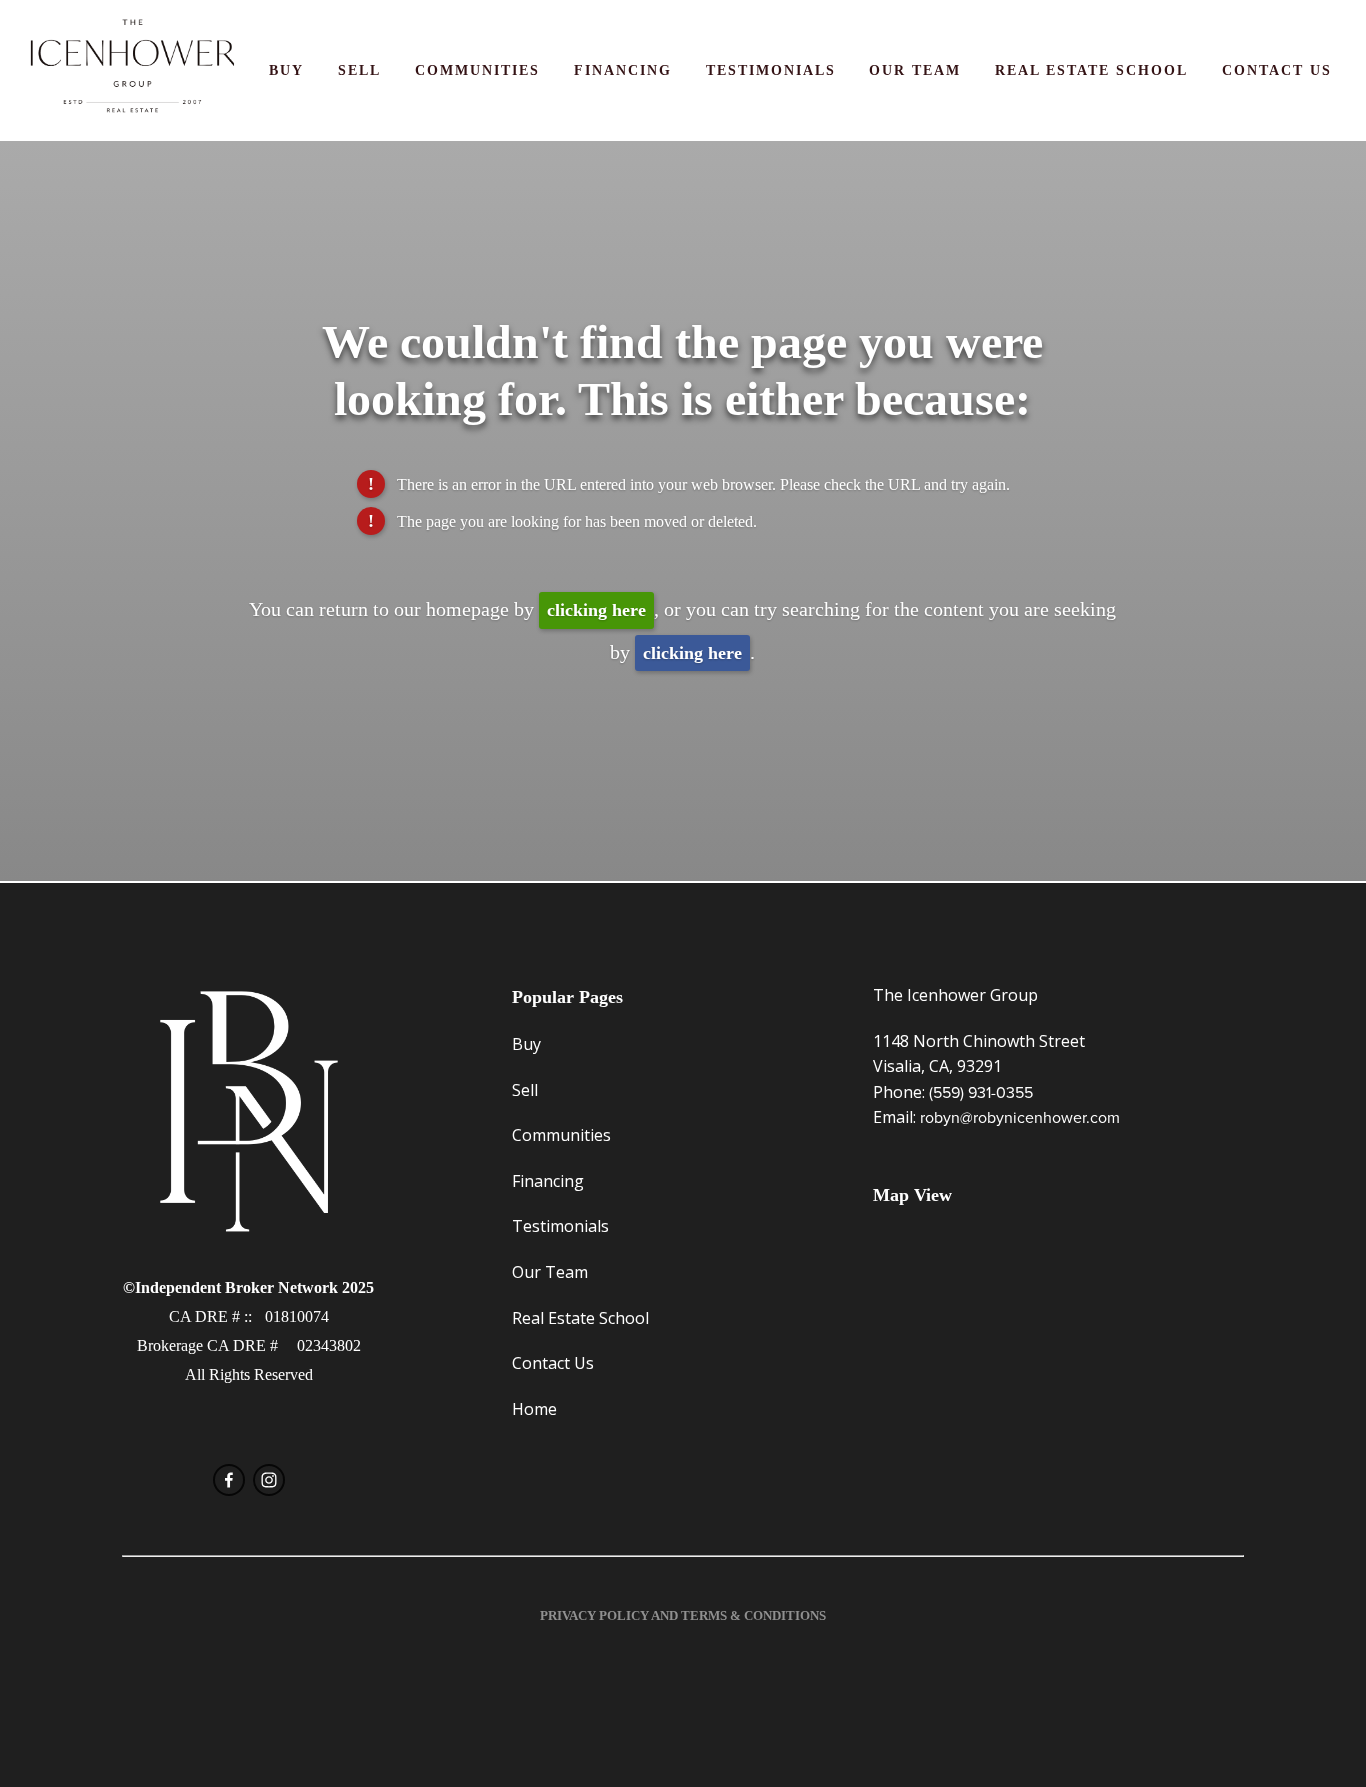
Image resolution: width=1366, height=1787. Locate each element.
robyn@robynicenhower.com (1020, 1117)
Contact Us (1277, 70)
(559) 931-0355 (981, 1092)
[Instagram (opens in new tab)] (269, 1480)
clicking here (596, 610)
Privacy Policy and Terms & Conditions (683, 1615)
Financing (623, 70)
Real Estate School (1091, 70)
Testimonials (771, 70)
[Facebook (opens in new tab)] (229, 1480)
